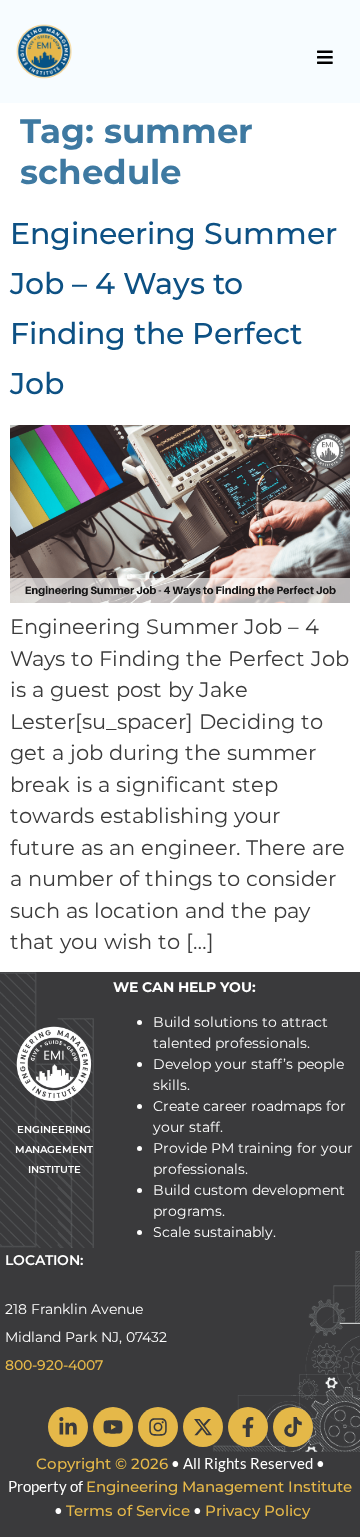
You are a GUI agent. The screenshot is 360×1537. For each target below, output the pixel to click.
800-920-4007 (54, 1365)
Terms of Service (128, 1510)
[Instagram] (158, 1427)
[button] (325, 57)
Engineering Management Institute (219, 1486)
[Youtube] (113, 1427)
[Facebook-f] (248, 1427)
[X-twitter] (203, 1427)
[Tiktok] (293, 1427)
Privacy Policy (257, 1510)
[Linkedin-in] (68, 1427)
